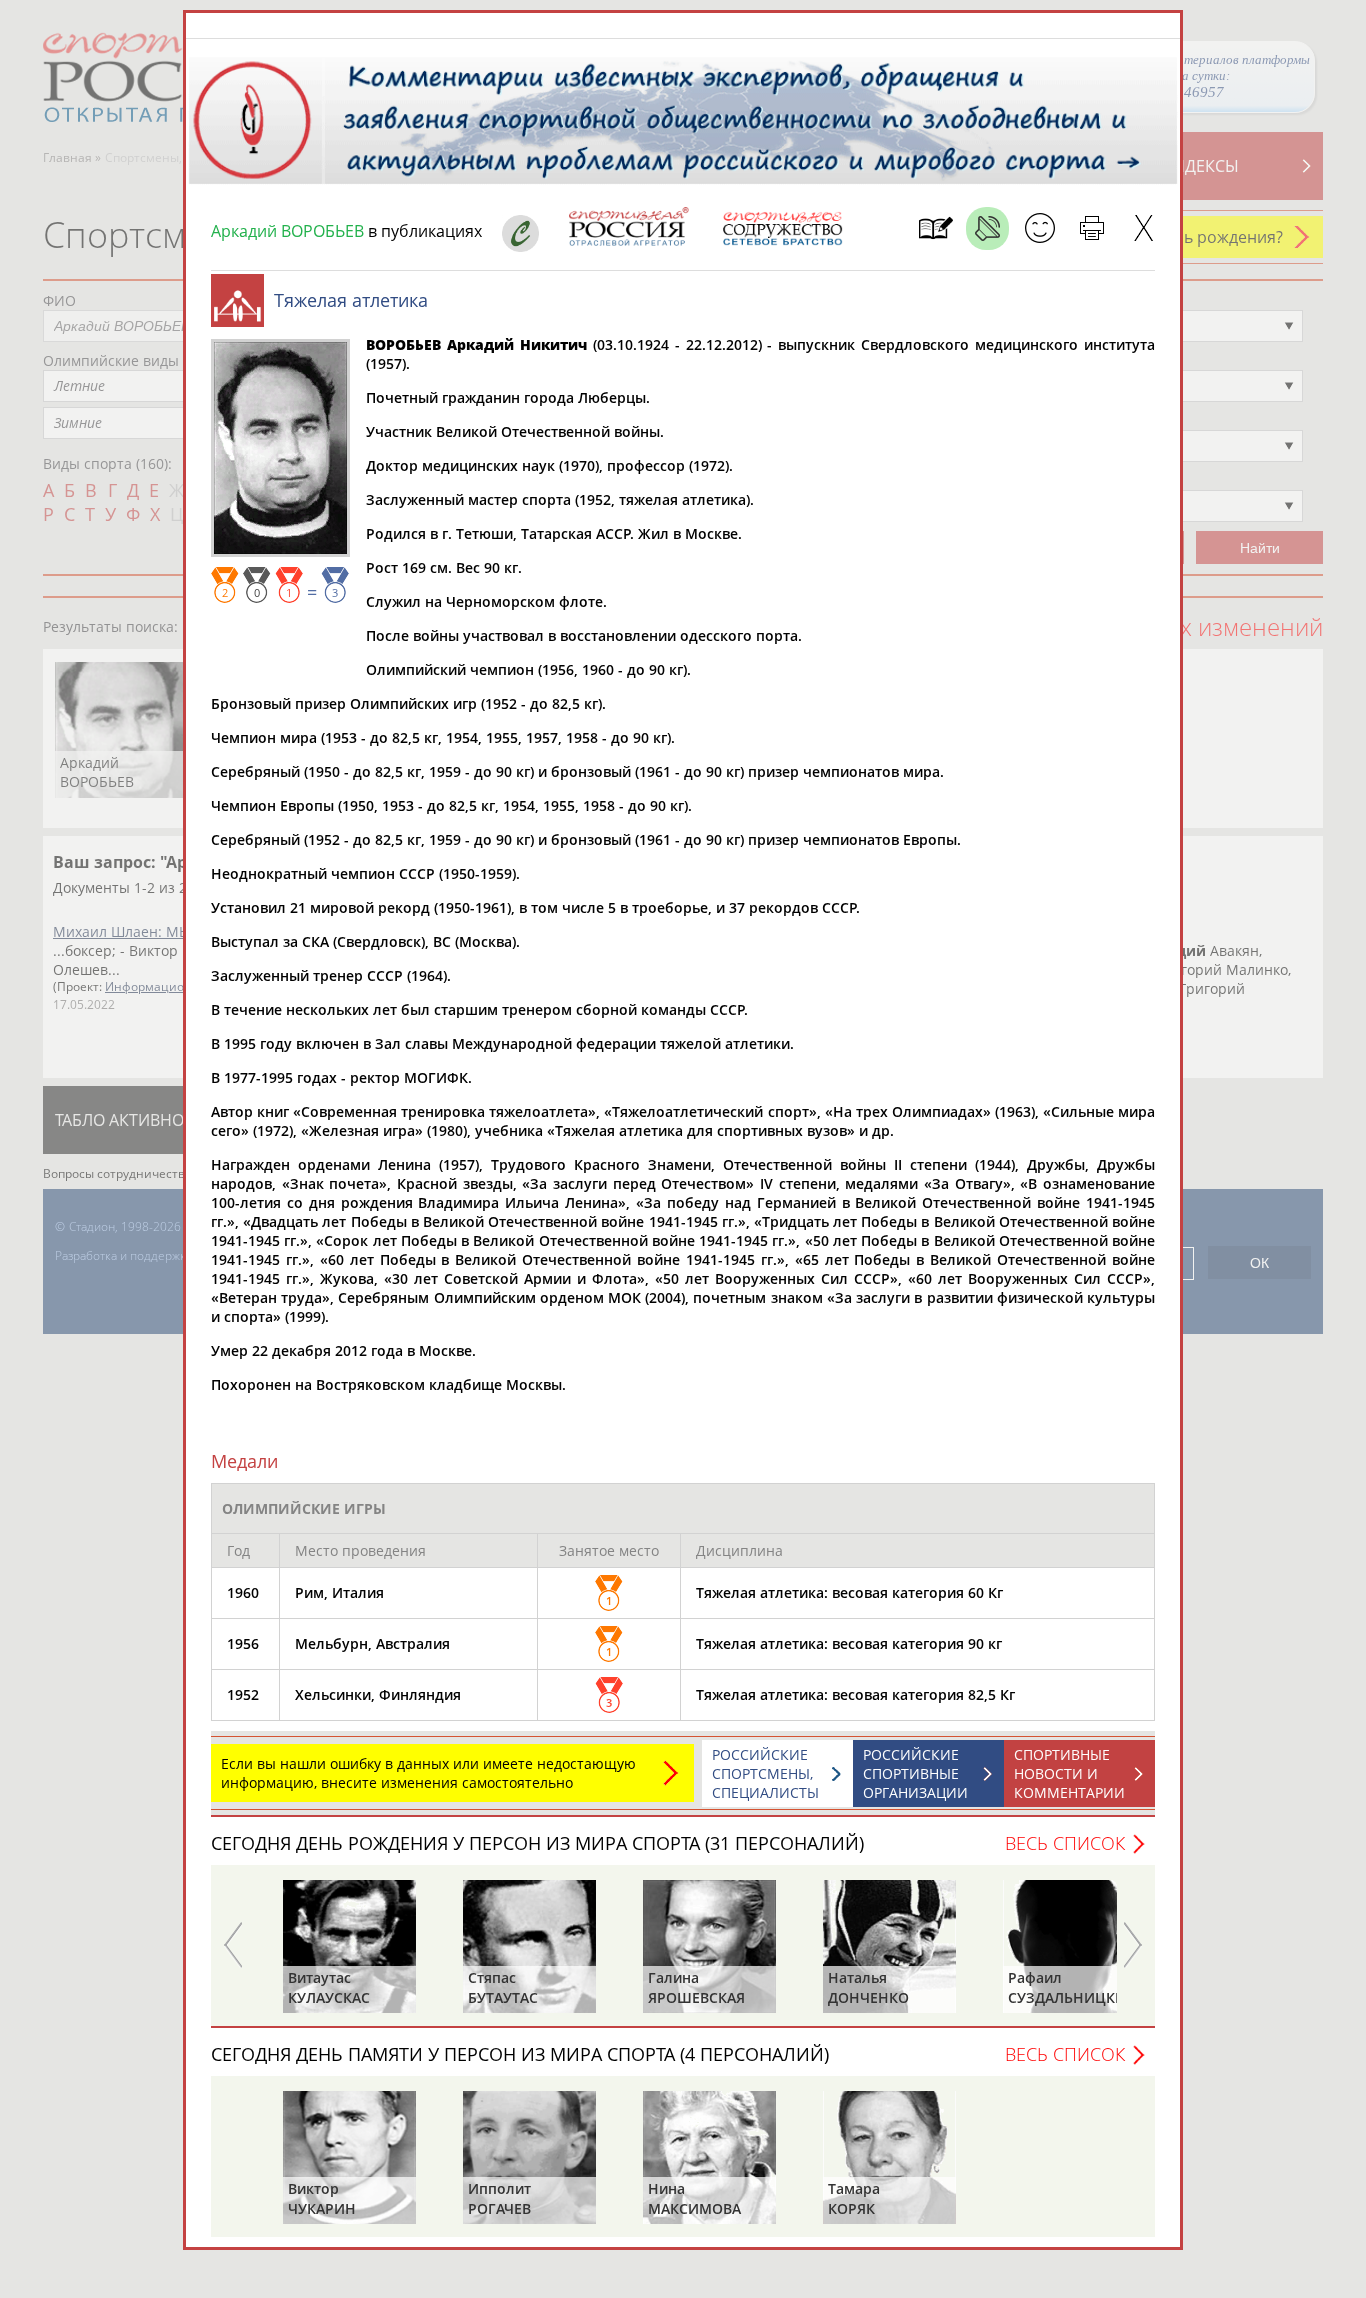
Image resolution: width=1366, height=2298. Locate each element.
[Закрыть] (1143, 228)
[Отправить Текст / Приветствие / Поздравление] (1039, 228)
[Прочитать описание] (987, 228)
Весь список (1065, 1843)
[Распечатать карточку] (1091, 228)
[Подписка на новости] (935, 228)
